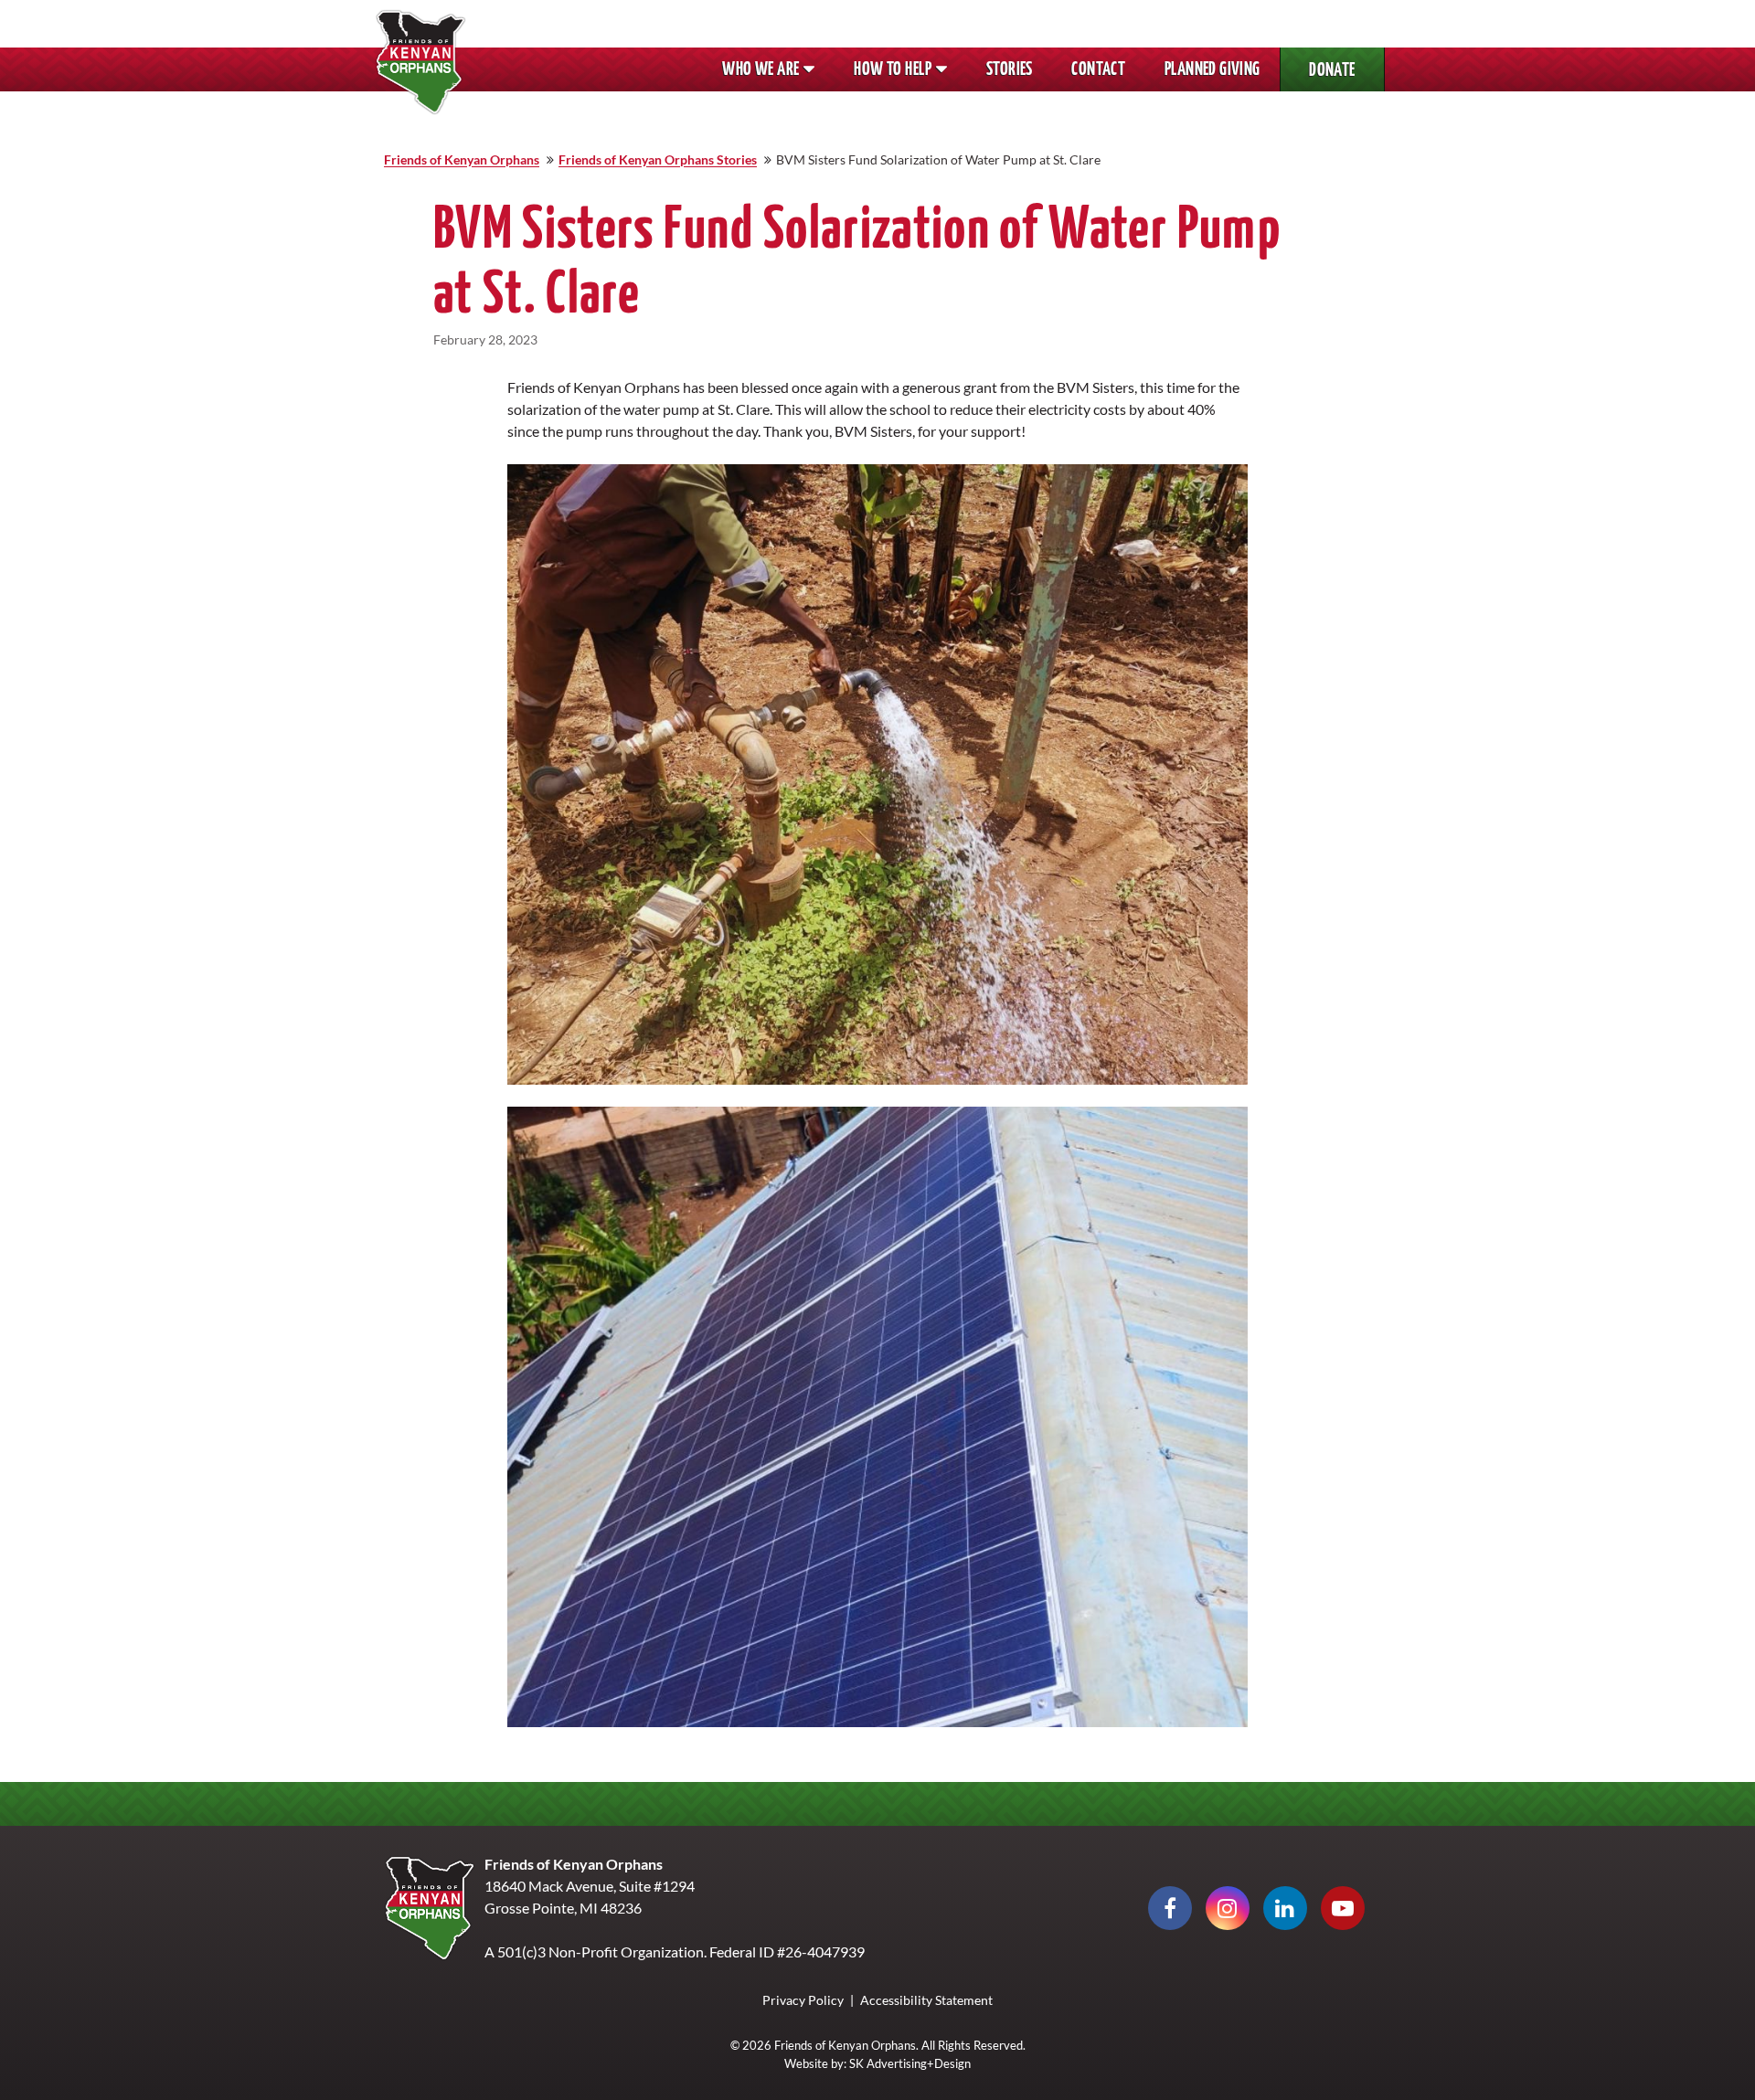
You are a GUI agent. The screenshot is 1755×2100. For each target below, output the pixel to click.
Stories (1010, 70)
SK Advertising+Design (910, 2063)
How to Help (893, 70)
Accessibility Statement (926, 2000)
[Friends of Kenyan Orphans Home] (420, 62)
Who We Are (760, 70)
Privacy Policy (803, 2000)
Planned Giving (1222, 74)
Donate (1347, 75)
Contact (1098, 70)
